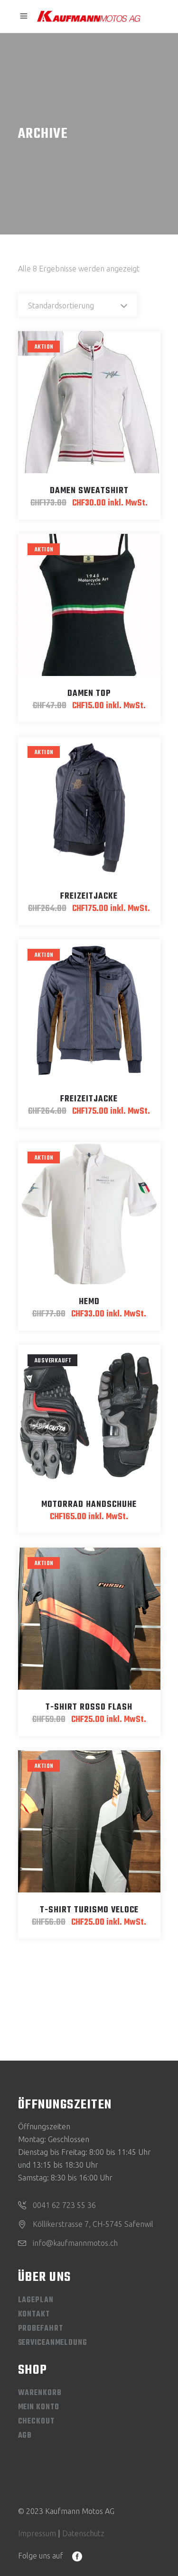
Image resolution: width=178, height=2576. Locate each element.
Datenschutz (83, 2533)
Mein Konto (39, 2407)
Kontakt (34, 2315)
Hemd (89, 1302)
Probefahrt (41, 2329)
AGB (25, 2436)
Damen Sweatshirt (89, 491)
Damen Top (89, 694)
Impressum (37, 2533)
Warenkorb (40, 2393)
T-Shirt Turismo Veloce (89, 1910)
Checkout (36, 2422)
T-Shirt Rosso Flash (89, 1707)
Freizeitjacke (89, 896)
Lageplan (36, 2300)
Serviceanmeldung (53, 2343)
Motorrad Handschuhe (89, 1505)
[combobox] (77, 305)
